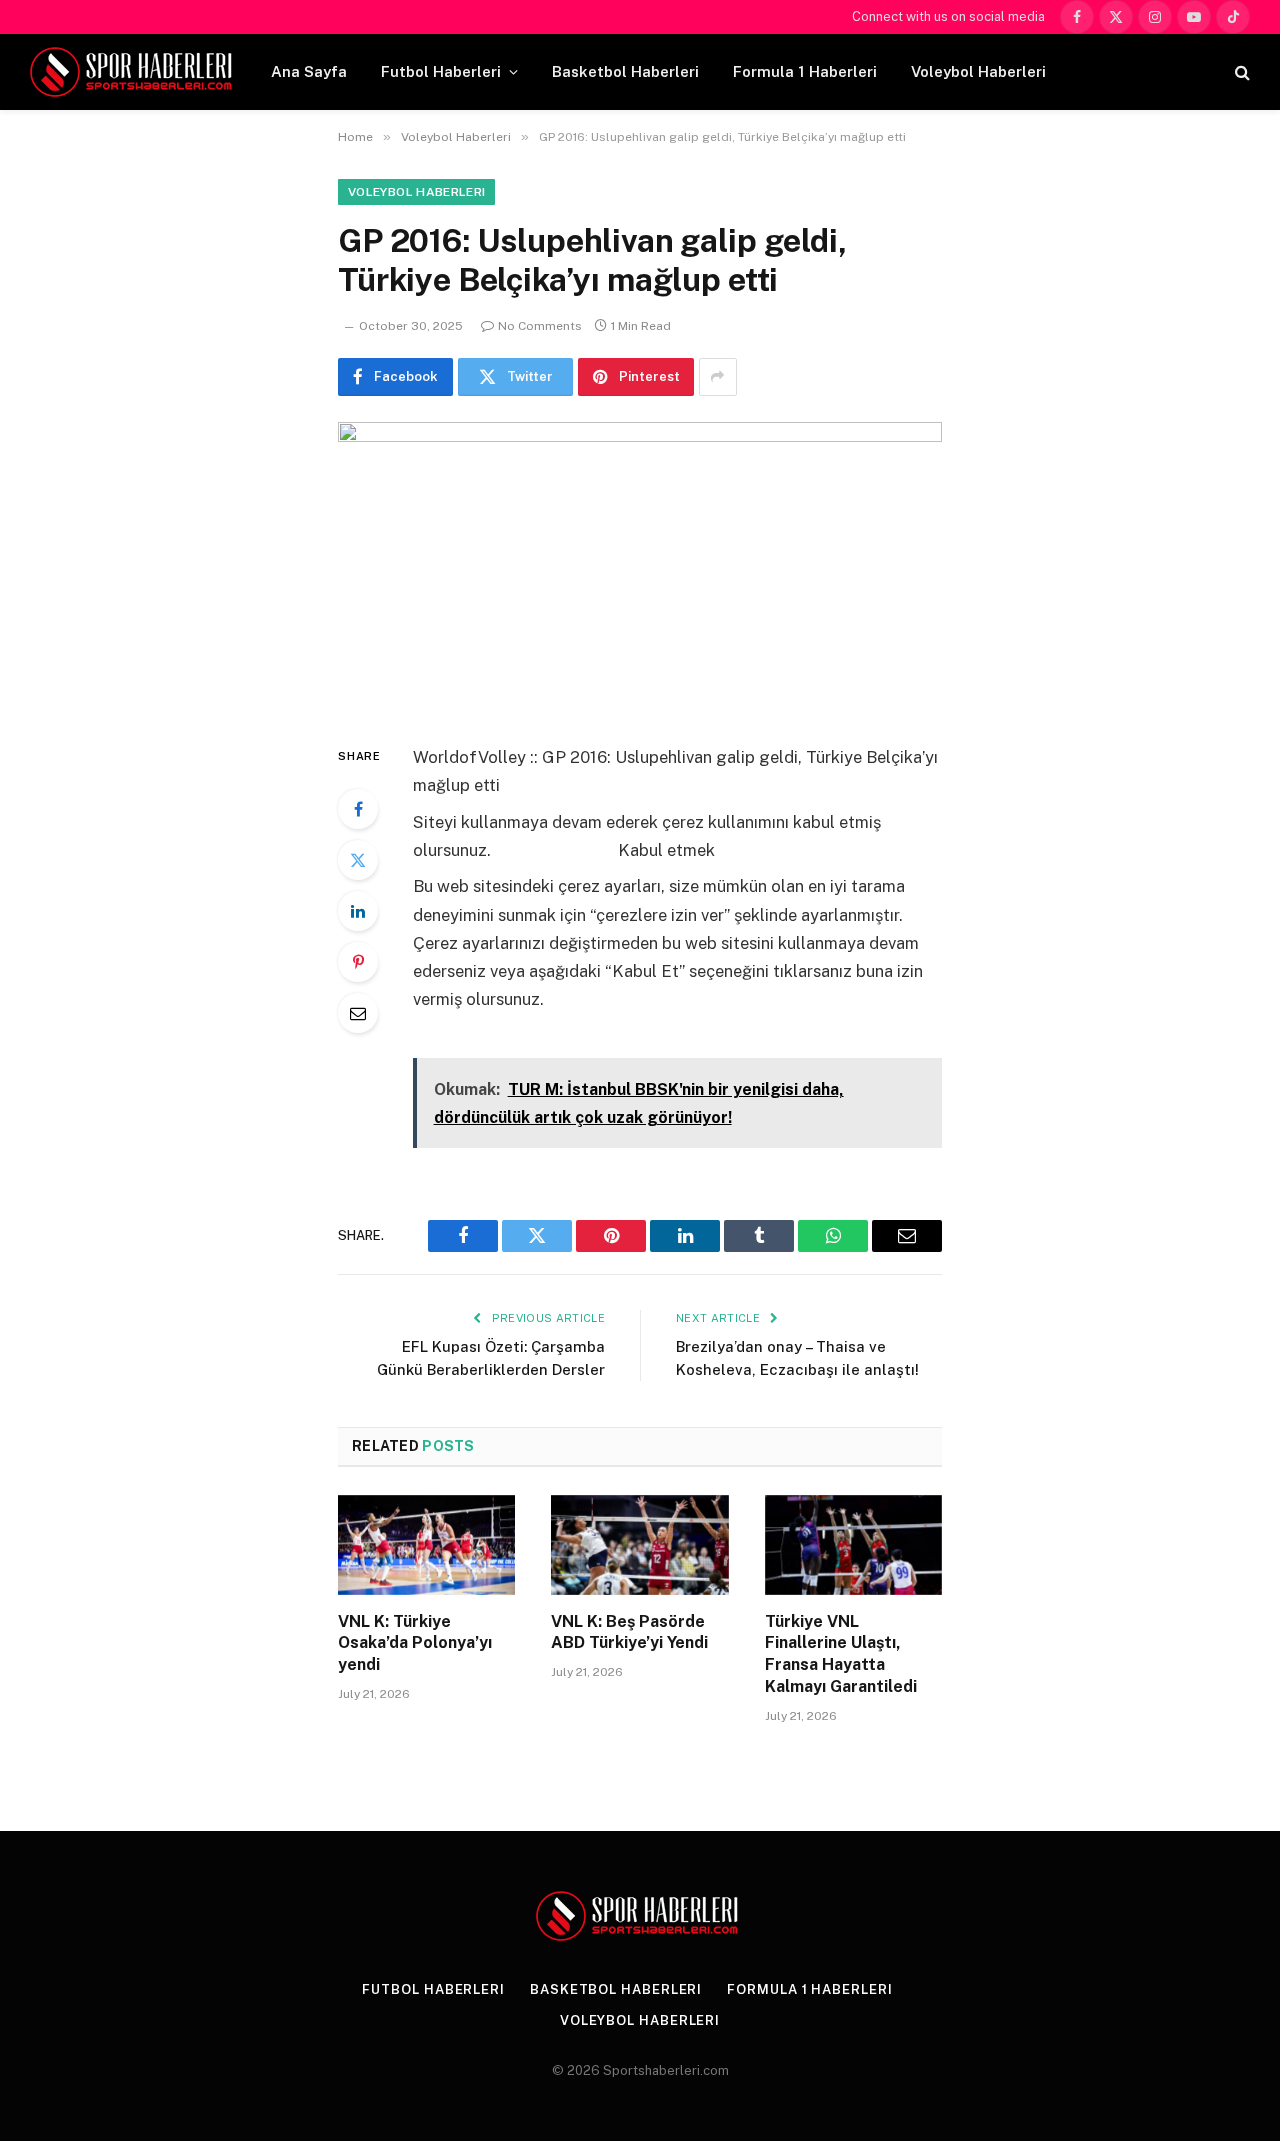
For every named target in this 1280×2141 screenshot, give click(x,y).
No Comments (540, 326)
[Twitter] (358, 860)
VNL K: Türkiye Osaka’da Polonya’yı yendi (415, 1643)
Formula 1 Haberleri (805, 71)
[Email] (358, 1013)
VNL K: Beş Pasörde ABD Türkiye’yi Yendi (629, 1632)
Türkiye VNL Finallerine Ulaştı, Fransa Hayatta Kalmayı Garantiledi (841, 1654)
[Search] (1240, 72)
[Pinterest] (358, 962)
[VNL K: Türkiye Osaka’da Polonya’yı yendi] (426, 1545)
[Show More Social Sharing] (718, 377)
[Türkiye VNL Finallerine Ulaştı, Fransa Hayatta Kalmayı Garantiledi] (853, 1545)
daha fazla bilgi (554, 850)
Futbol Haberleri (441, 71)
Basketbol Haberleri (625, 71)
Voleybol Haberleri (978, 71)
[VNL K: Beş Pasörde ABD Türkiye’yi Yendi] (639, 1545)
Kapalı (437, 1036)
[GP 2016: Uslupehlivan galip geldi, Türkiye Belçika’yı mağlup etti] (640, 566)
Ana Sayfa (309, 71)
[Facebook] (358, 809)
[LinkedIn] (358, 911)
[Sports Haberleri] (134, 72)
